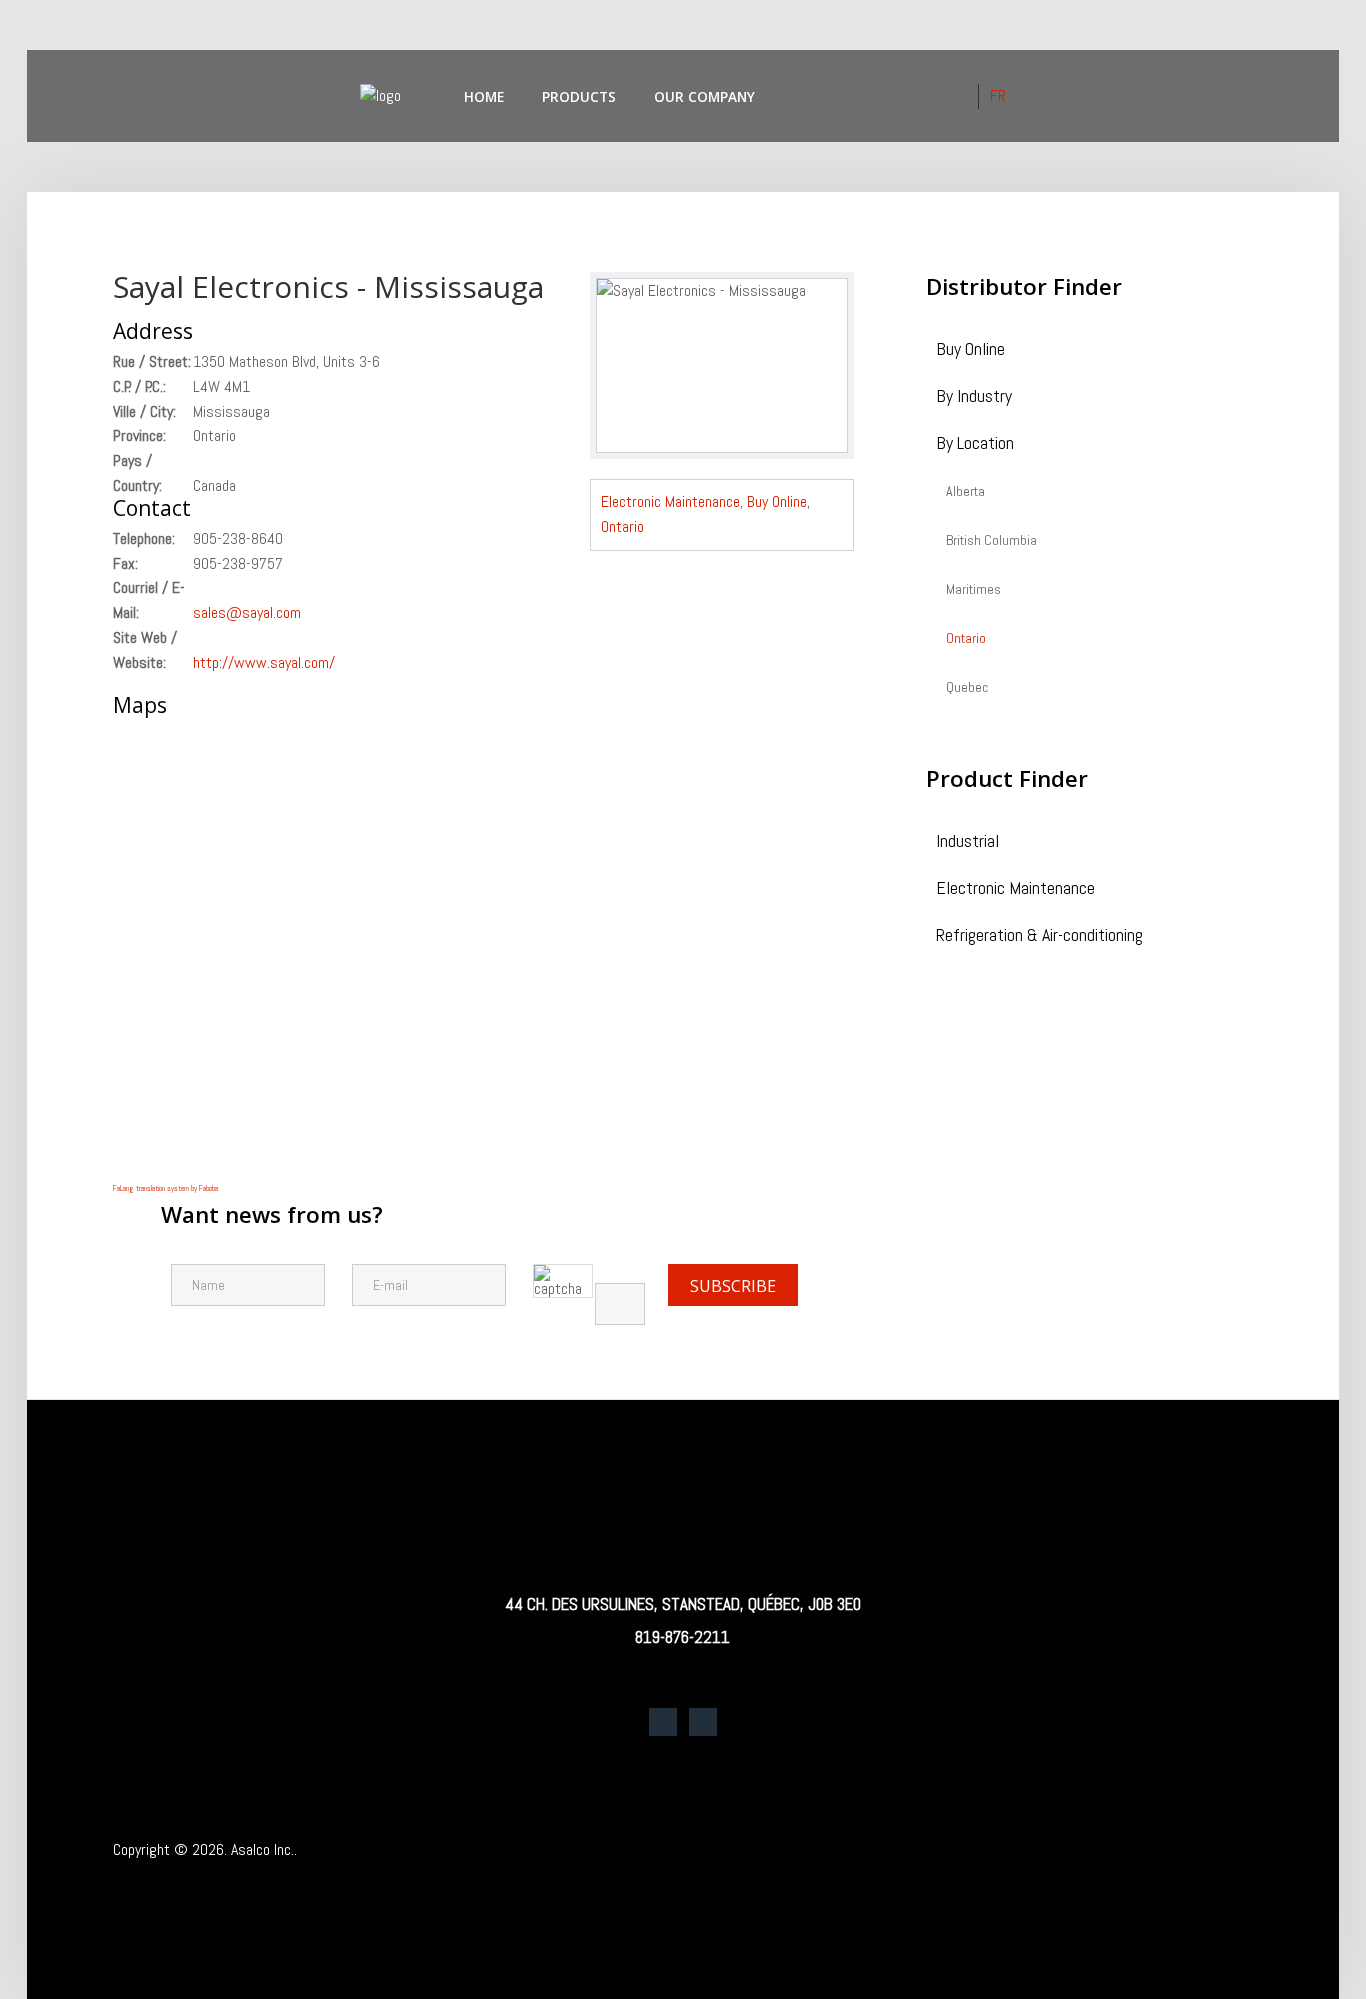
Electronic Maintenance (670, 501)
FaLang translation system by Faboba (165, 1188)
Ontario (622, 526)
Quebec (967, 688)
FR (998, 95)
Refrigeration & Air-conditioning (1039, 936)
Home (484, 96)
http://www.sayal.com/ (264, 662)
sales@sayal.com (247, 612)
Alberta (965, 492)
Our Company (704, 96)
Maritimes (973, 590)
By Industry (974, 397)
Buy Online (777, 501)
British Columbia (991, 541)
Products (579, 96)
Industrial (967, 842)
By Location (975, 444)
